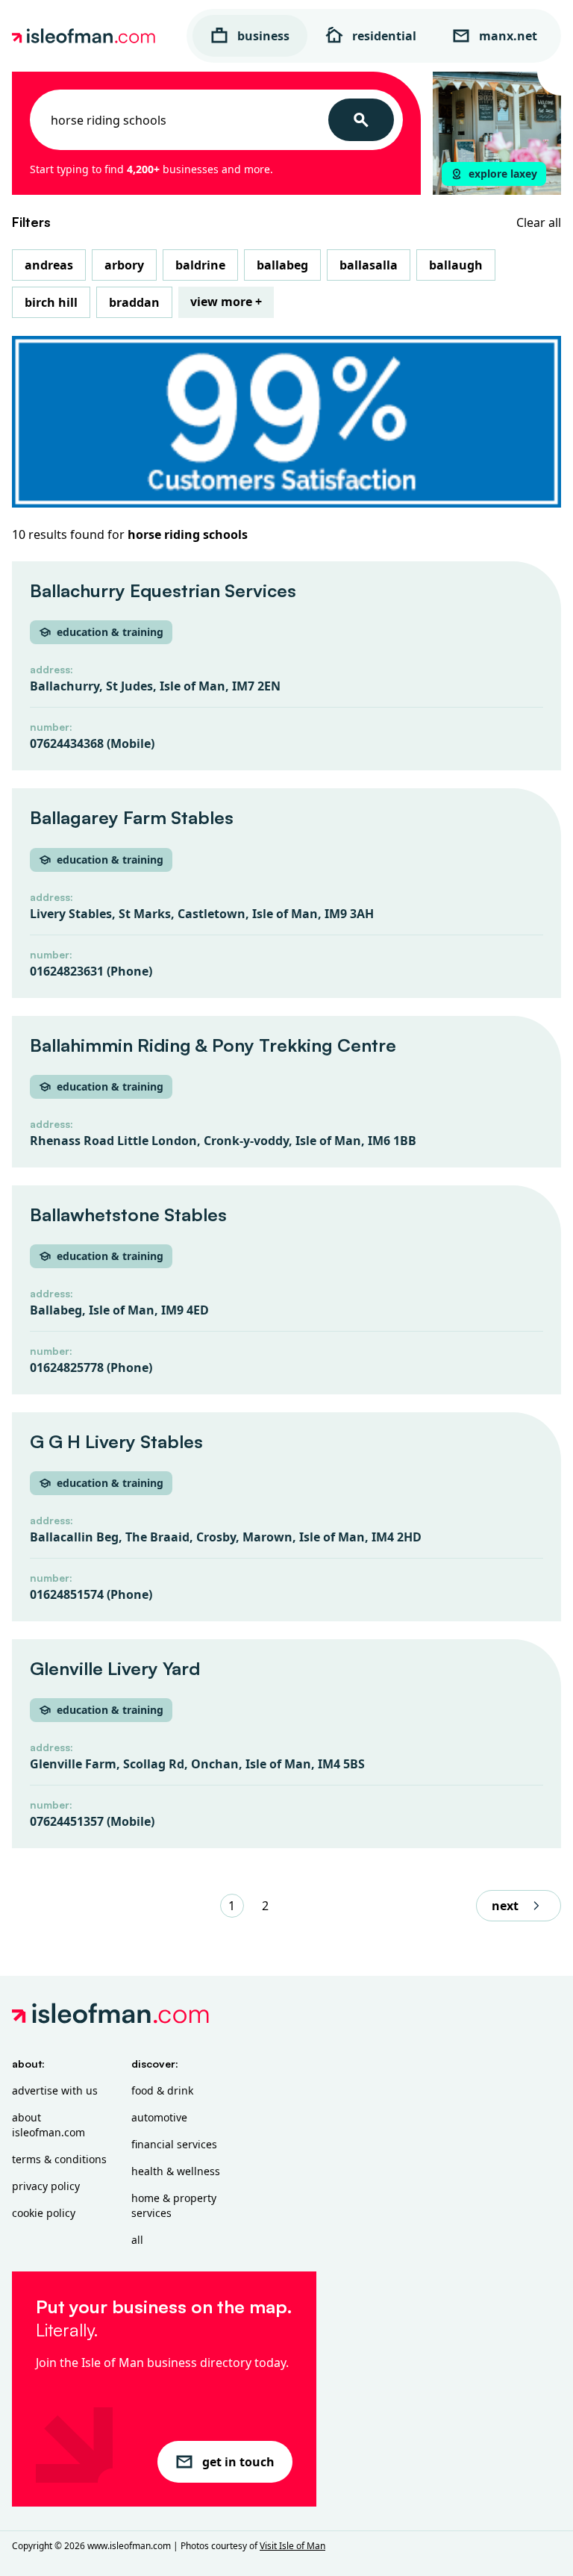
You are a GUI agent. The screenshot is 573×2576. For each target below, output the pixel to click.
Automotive (159, 2117)
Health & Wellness (176, 2171)
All (137, 2240)
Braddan (134, 302)
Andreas (49, 265)
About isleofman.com (48, 2125)
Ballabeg (282, 265)
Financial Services (174, 2144)
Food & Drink (162, 2090)
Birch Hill (51, 302)
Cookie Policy (44, 2213)
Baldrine (200, 265)
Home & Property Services (174, 2205)
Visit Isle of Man (292, 2546)
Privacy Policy (46, 2186)
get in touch (238, 2462)
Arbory (124, 265)
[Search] (361, 120)
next (505, 1906)
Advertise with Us (55, 2090)
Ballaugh (456, 265)
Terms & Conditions (59, 2159)
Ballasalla (369, 265)
